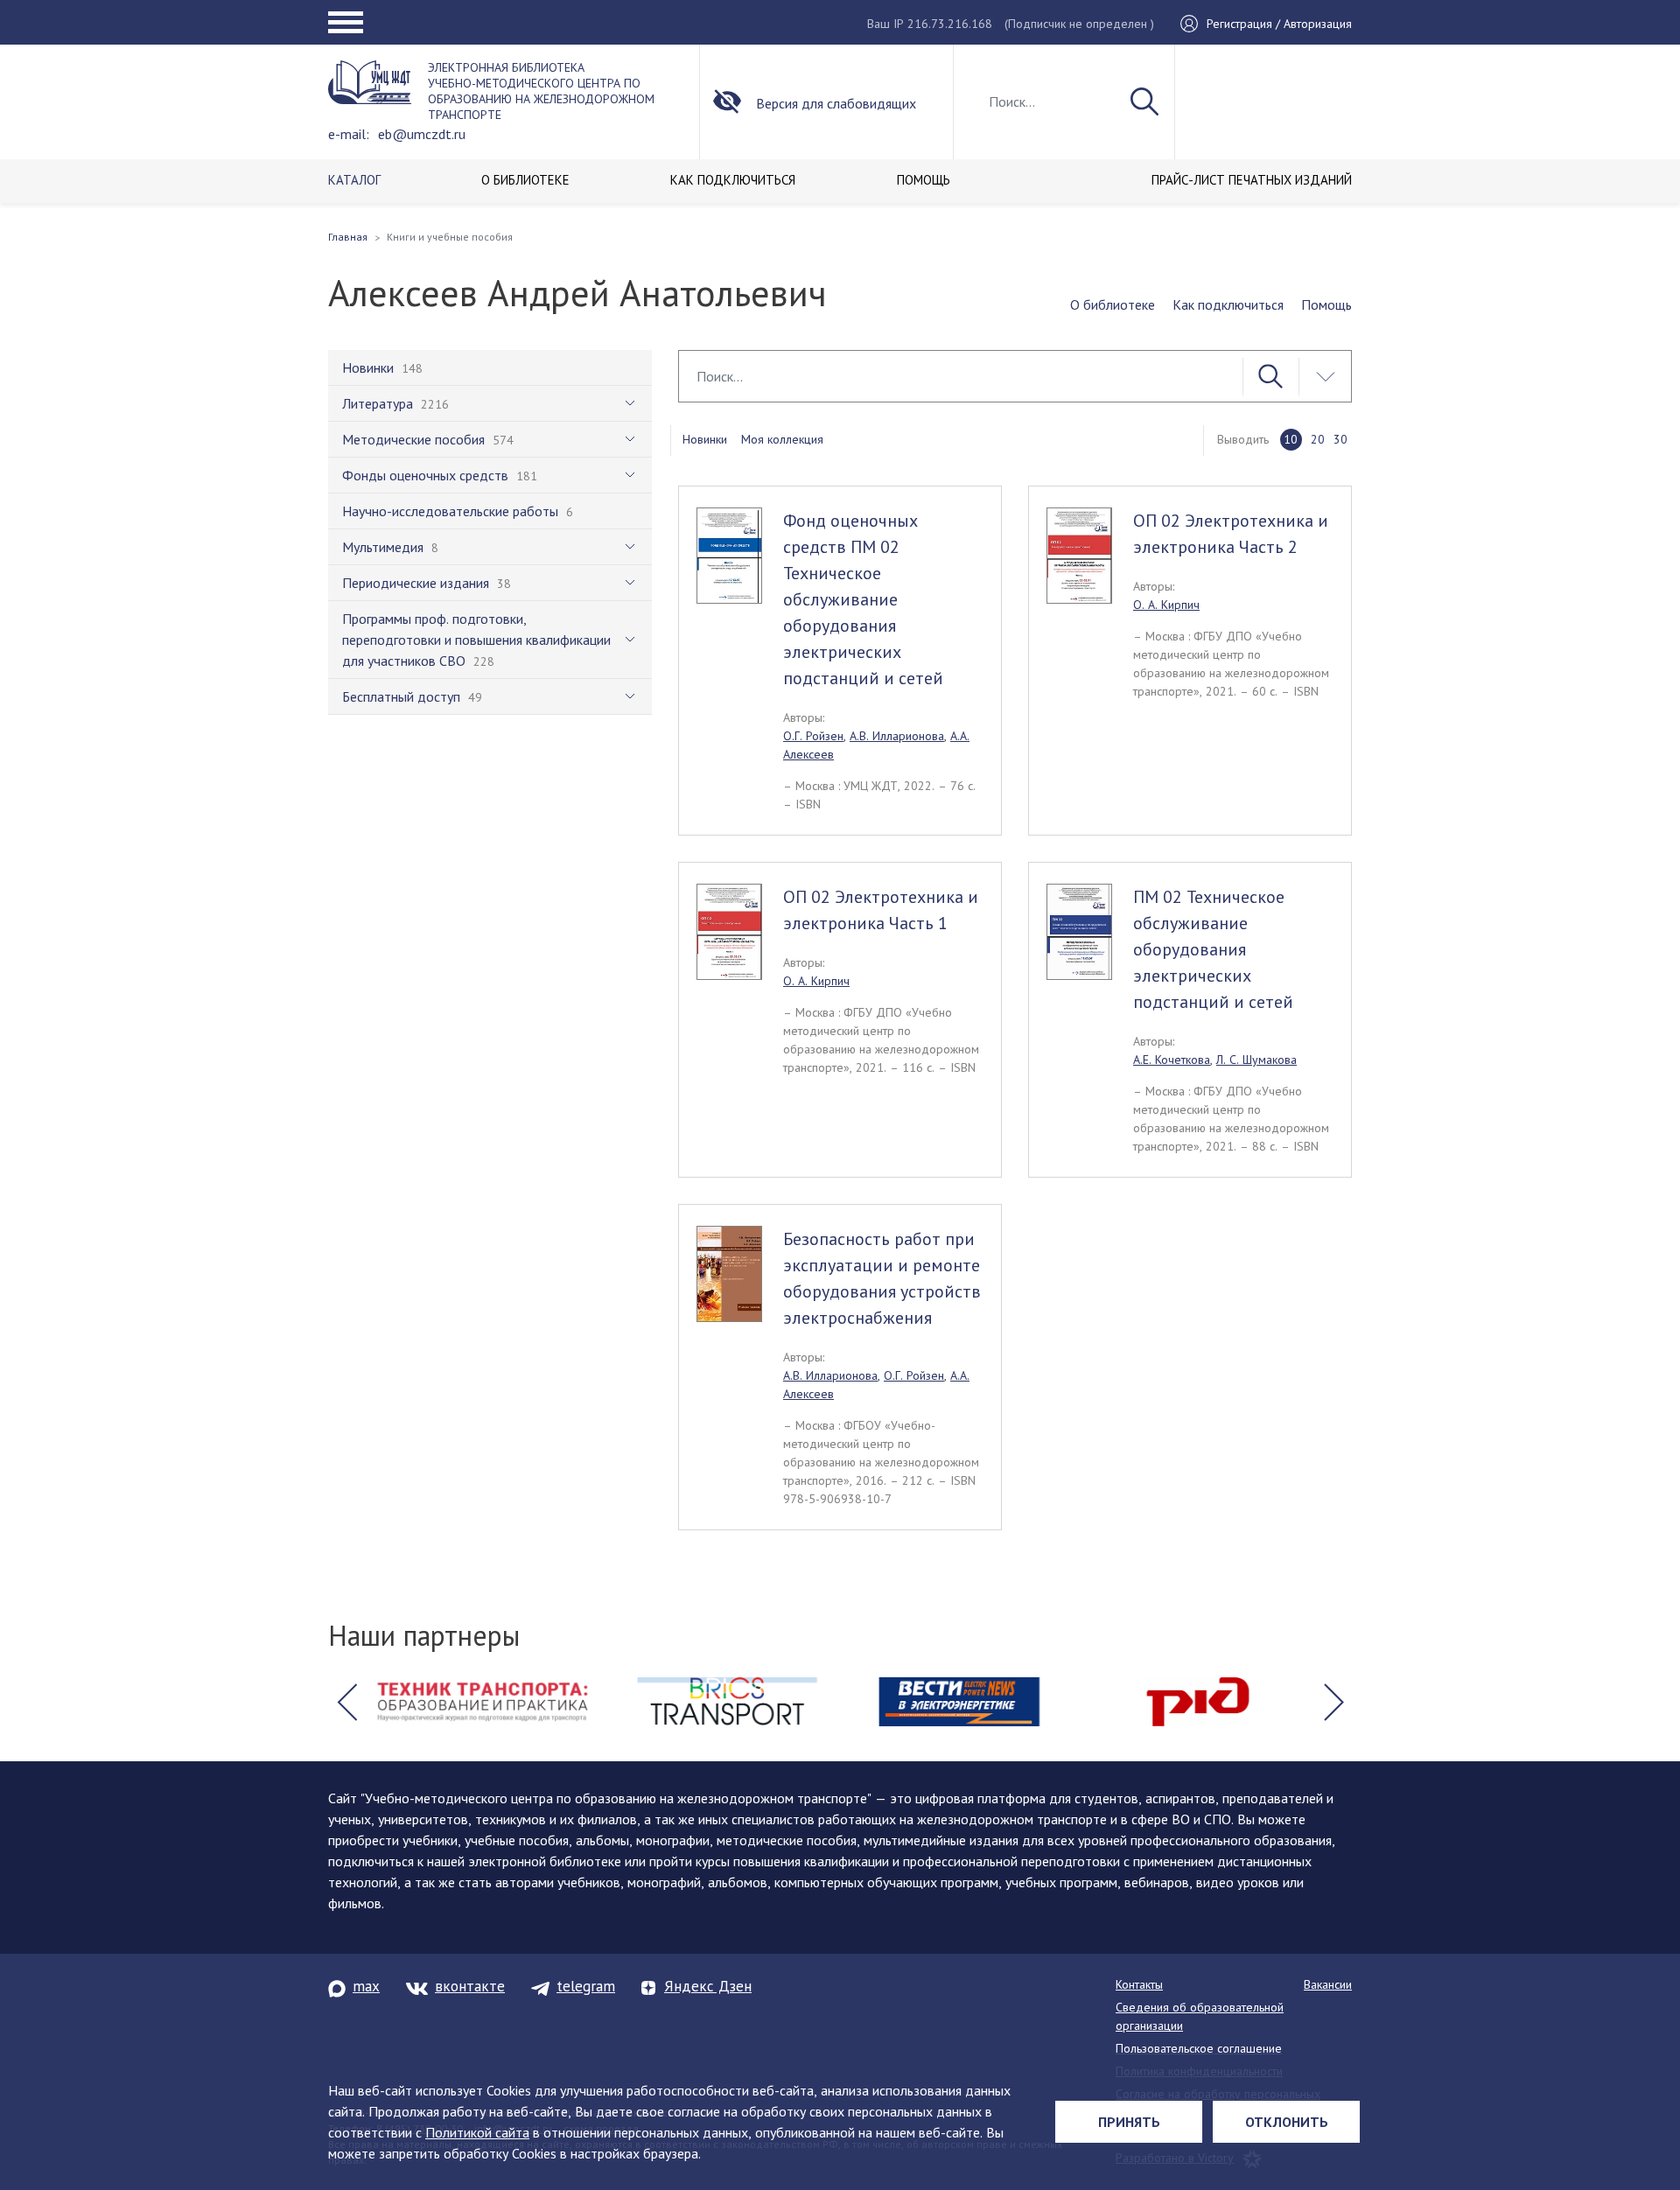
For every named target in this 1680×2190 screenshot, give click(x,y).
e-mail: (349, 134)
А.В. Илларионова (897, 736)
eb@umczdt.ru (422, 134)
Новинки (705, 439)
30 (1340, 439)
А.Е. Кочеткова (1172, 1060)
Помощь (1326, 304)
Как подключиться (1228, 304)
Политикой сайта (477, 2132)
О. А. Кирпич (1166, 605)
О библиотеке (1113, 304)
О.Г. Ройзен (813, 736)
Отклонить (1287, 2122)
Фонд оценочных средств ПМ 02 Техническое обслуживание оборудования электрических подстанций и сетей (863, 599)
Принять (1129, 2122)
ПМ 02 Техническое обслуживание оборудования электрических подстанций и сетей (1213, 949)
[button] (346, 1702)
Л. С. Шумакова (1256, 1060)
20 (1318, 439)
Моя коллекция (782, 439)
